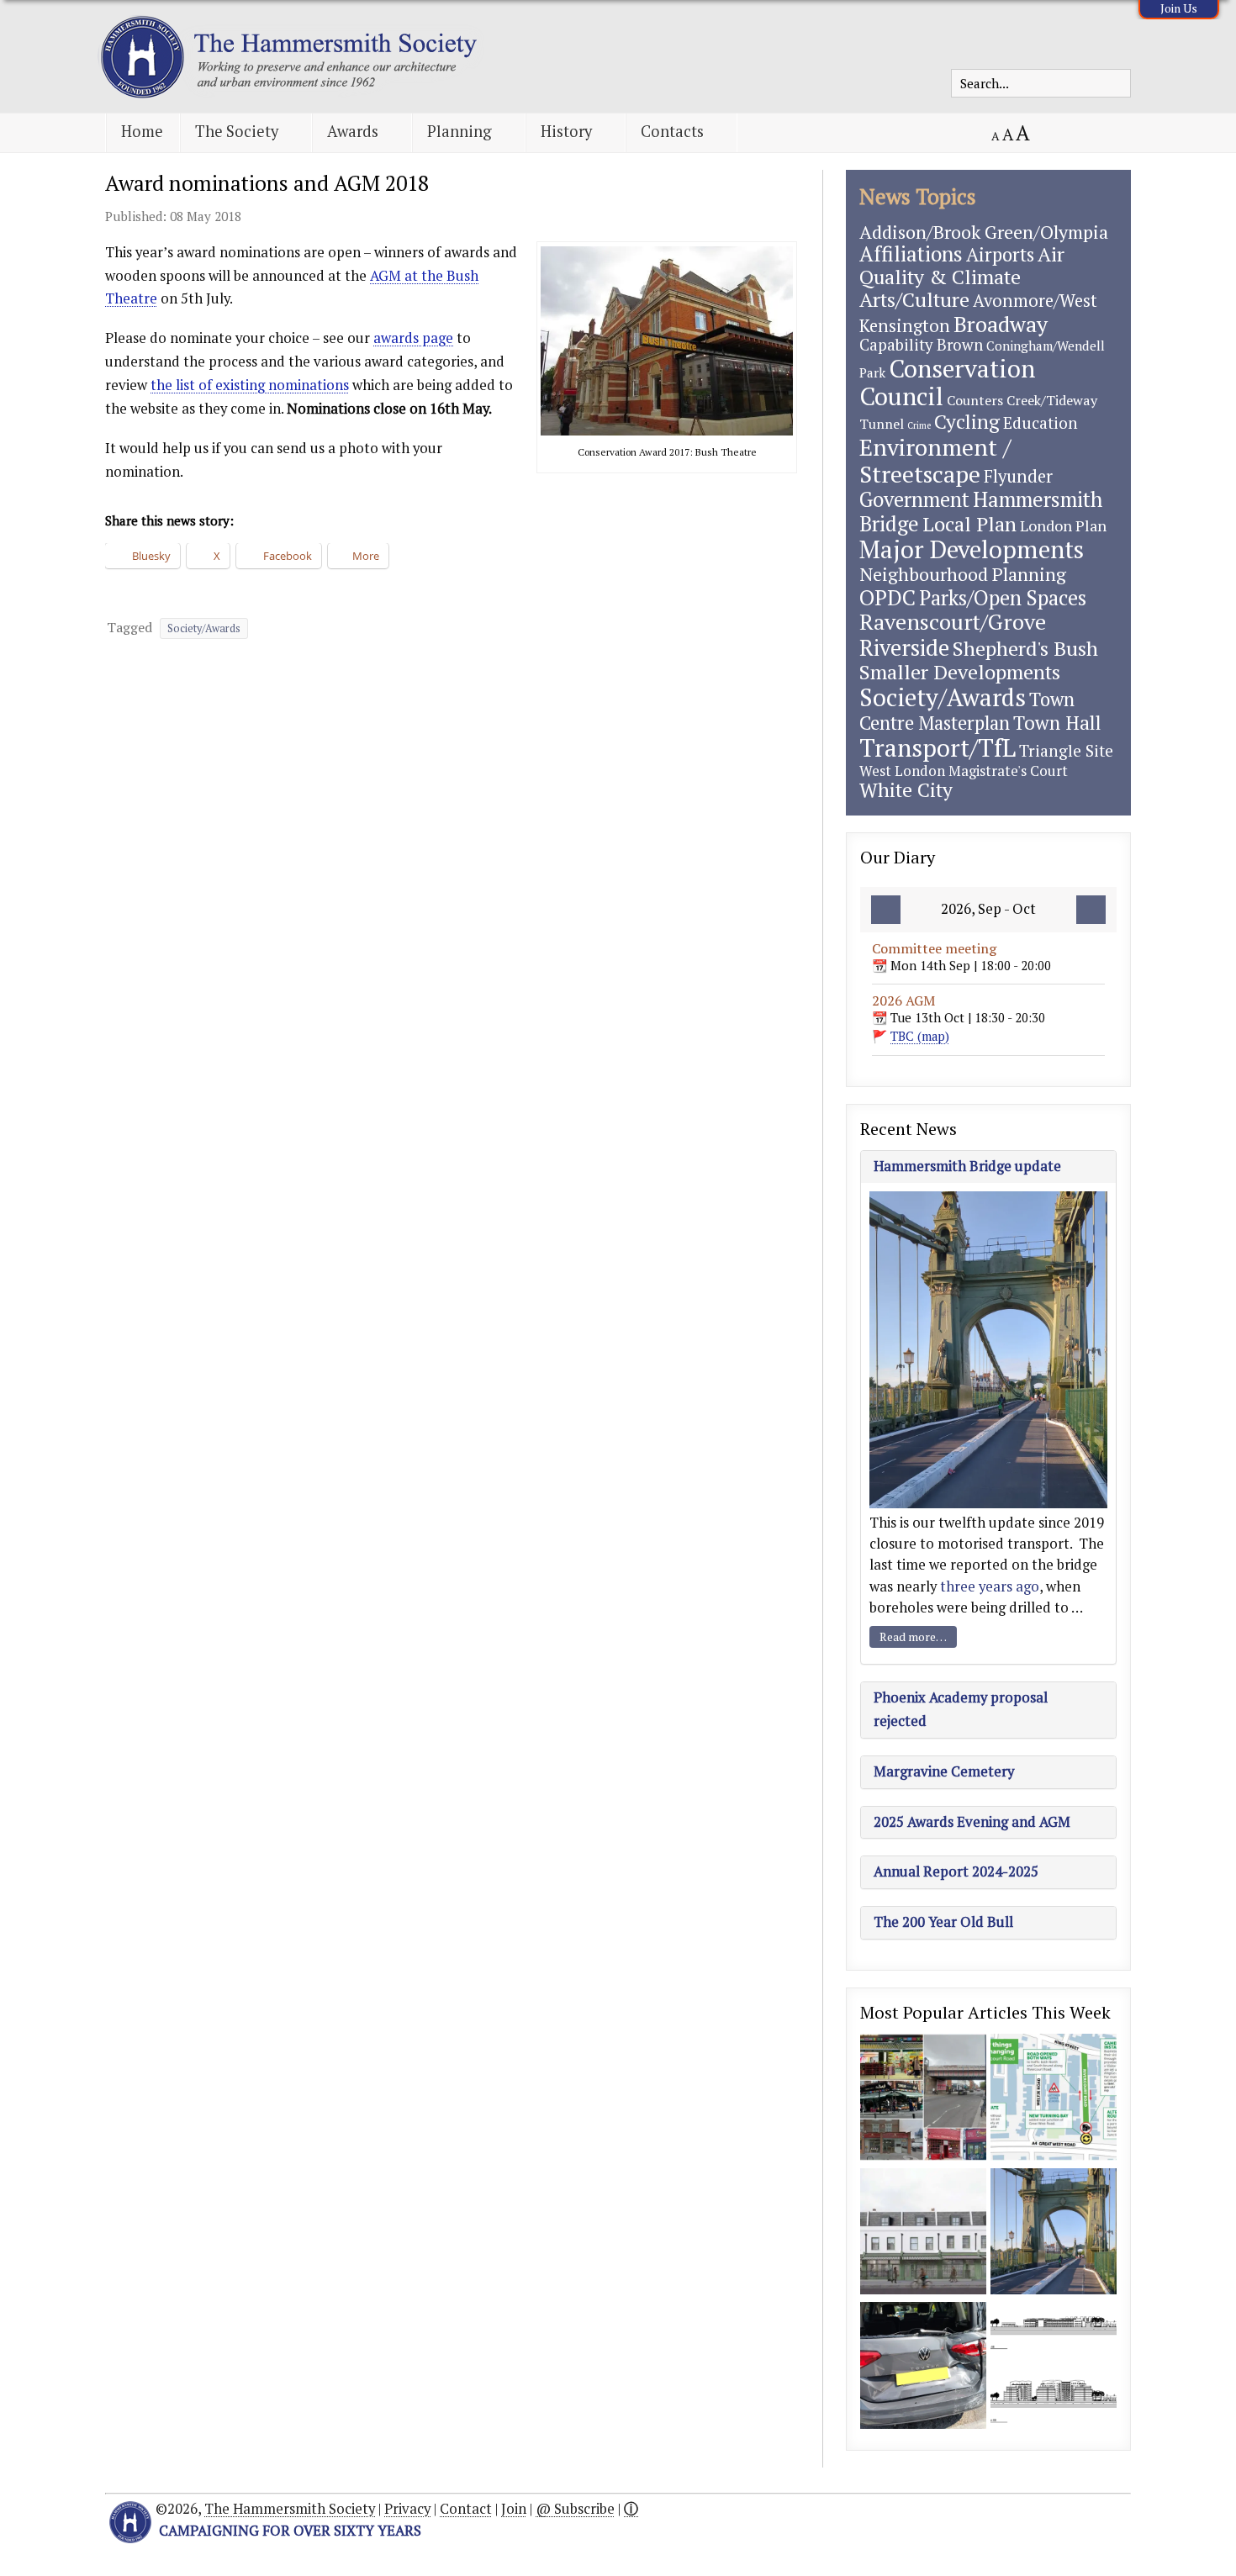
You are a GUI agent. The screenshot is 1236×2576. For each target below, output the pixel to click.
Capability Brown (921, 345)
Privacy (407, 2509)
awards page (413, 338)
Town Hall (1057, 723)
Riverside (904, 647)
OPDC (887, 597)
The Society (237, 131)
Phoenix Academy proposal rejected (961, 1709)
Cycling (967, 422)
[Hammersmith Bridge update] (1054, 2233)
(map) (920, 1036)
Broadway (1001, 324)
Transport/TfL (938, 747)
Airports (1000, 254)
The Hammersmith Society (290, 2509)
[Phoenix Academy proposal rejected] (1054, 2367)
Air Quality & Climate (962, 265)
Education (1041, 422)
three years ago (990, 1586)
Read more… (913, 1636)
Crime (919, 425)
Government (914, 499)
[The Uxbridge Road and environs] (923, 2099)
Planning (460, 131)
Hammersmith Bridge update (967, 1166)
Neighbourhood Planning (963, 574)
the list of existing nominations (250, 385)
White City (906, 790)
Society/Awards (204, 628)
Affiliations (911, 253)
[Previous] (886, 910)
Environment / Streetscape (935, 460)
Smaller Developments (960, 672)
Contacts (672, 131)
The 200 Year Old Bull (943, 1922)
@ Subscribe (575, 2509)
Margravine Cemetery (944, 1771)
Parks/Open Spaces (1003, 598)
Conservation (962, 368)
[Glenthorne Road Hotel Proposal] (923, 2233)
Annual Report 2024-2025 (956, 1871)
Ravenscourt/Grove (953, 621)
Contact (466, 2509)
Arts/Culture (914, 299)
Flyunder (1018, 476)
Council (901, 396)
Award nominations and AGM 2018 (267, 183)
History (566, 131)
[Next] (1091, 910)
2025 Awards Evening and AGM (972, 1822)
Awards (353, 131)
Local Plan (969, 524)
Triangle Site (1066, 750)
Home (142, 131)
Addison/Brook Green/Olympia (984, 232)
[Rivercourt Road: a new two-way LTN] (1054, 2099)
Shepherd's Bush (1025, 648)
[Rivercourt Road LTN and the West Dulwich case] (923, 2367)
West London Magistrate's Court (964, 771)
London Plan (1063, 525)
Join (514, 2509)
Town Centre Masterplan (967, 710)
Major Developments (972, 549)
